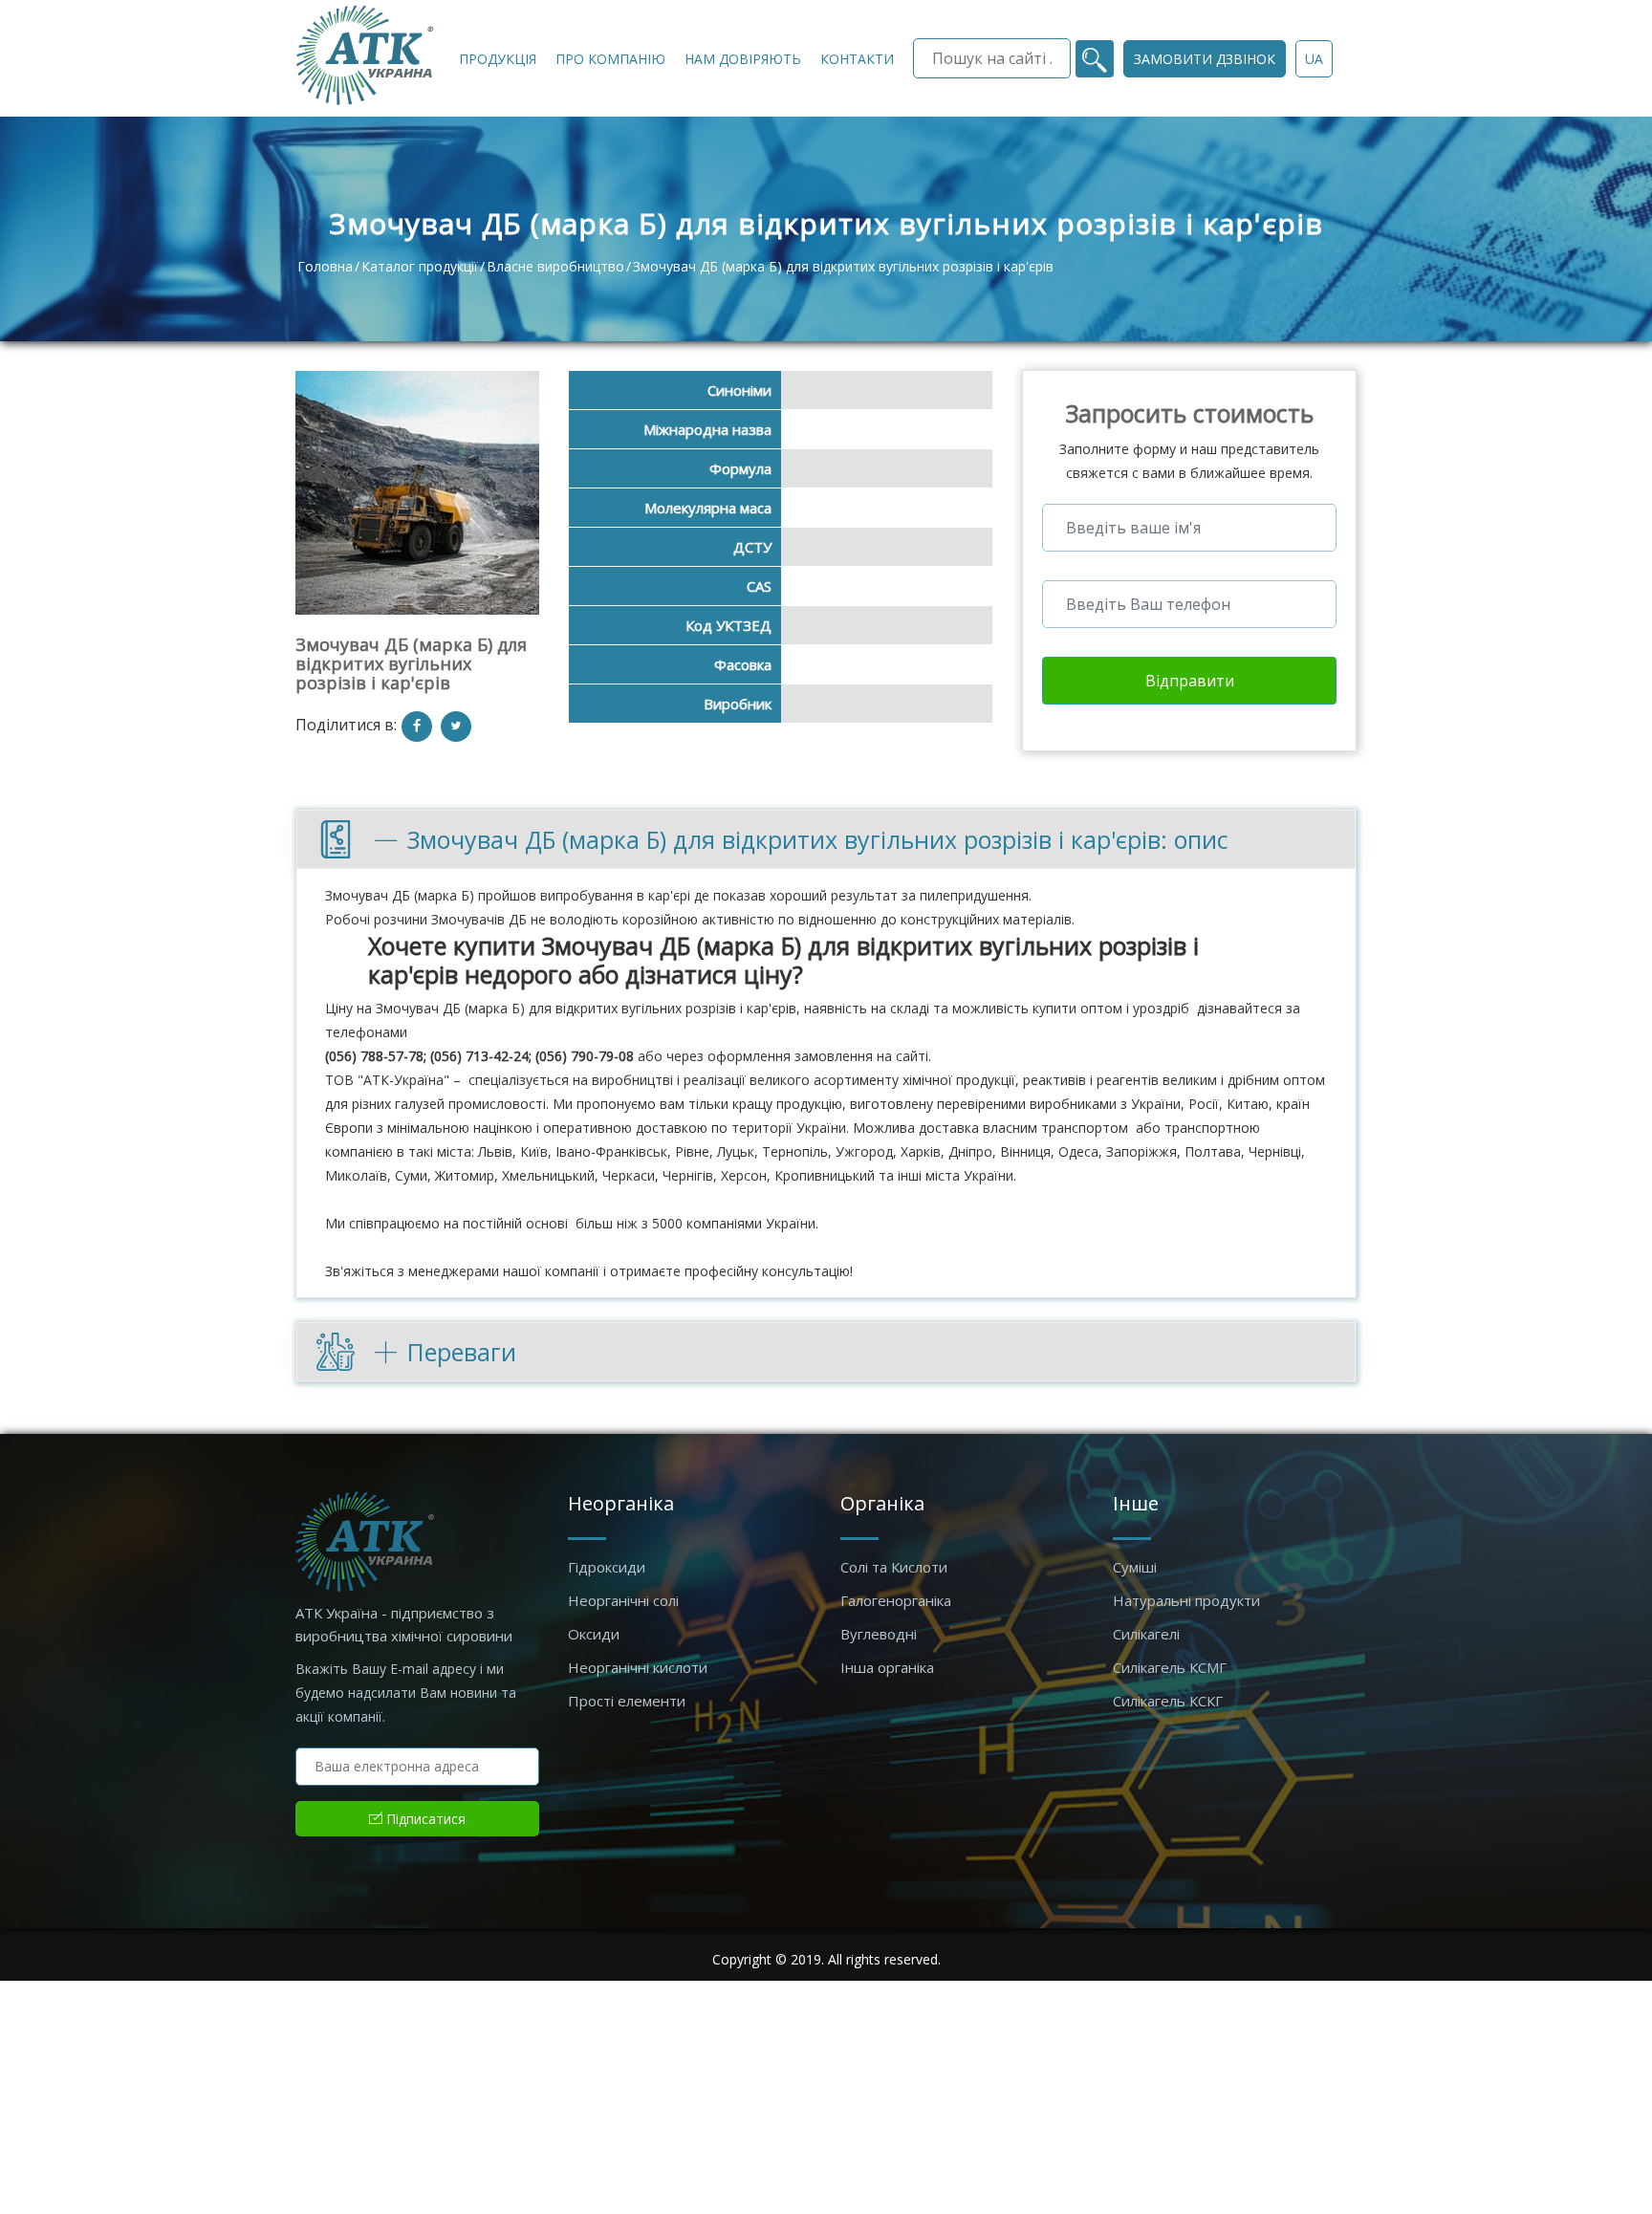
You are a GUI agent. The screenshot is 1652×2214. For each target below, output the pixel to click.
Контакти (857, 59)
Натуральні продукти (1186, 1600)
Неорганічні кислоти (638, 1667)
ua (1314, 59)
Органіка (882, 1503)
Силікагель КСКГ (1168, 1701)
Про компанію (610, 59)
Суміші (1135, 1567)
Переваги (462, 1352)
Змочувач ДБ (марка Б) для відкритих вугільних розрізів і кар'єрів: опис (818, 839)
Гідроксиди (607, 1567)
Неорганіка (621, 1503)
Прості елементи (627, 1701)
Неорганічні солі (623, 1600)
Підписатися (424, 1819)
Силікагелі (1146, 1634)
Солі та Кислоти (894, 1567)
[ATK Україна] (365, 55)
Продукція (498, 59)
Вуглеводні (879, 1634)
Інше (1136, 1503)
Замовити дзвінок (1205, 59)
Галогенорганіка (896, 1600)
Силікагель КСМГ (1170, 1667)
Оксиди (594, 1634)
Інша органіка (887, 1667)
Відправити (1190, 681)
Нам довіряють (743, 59)
